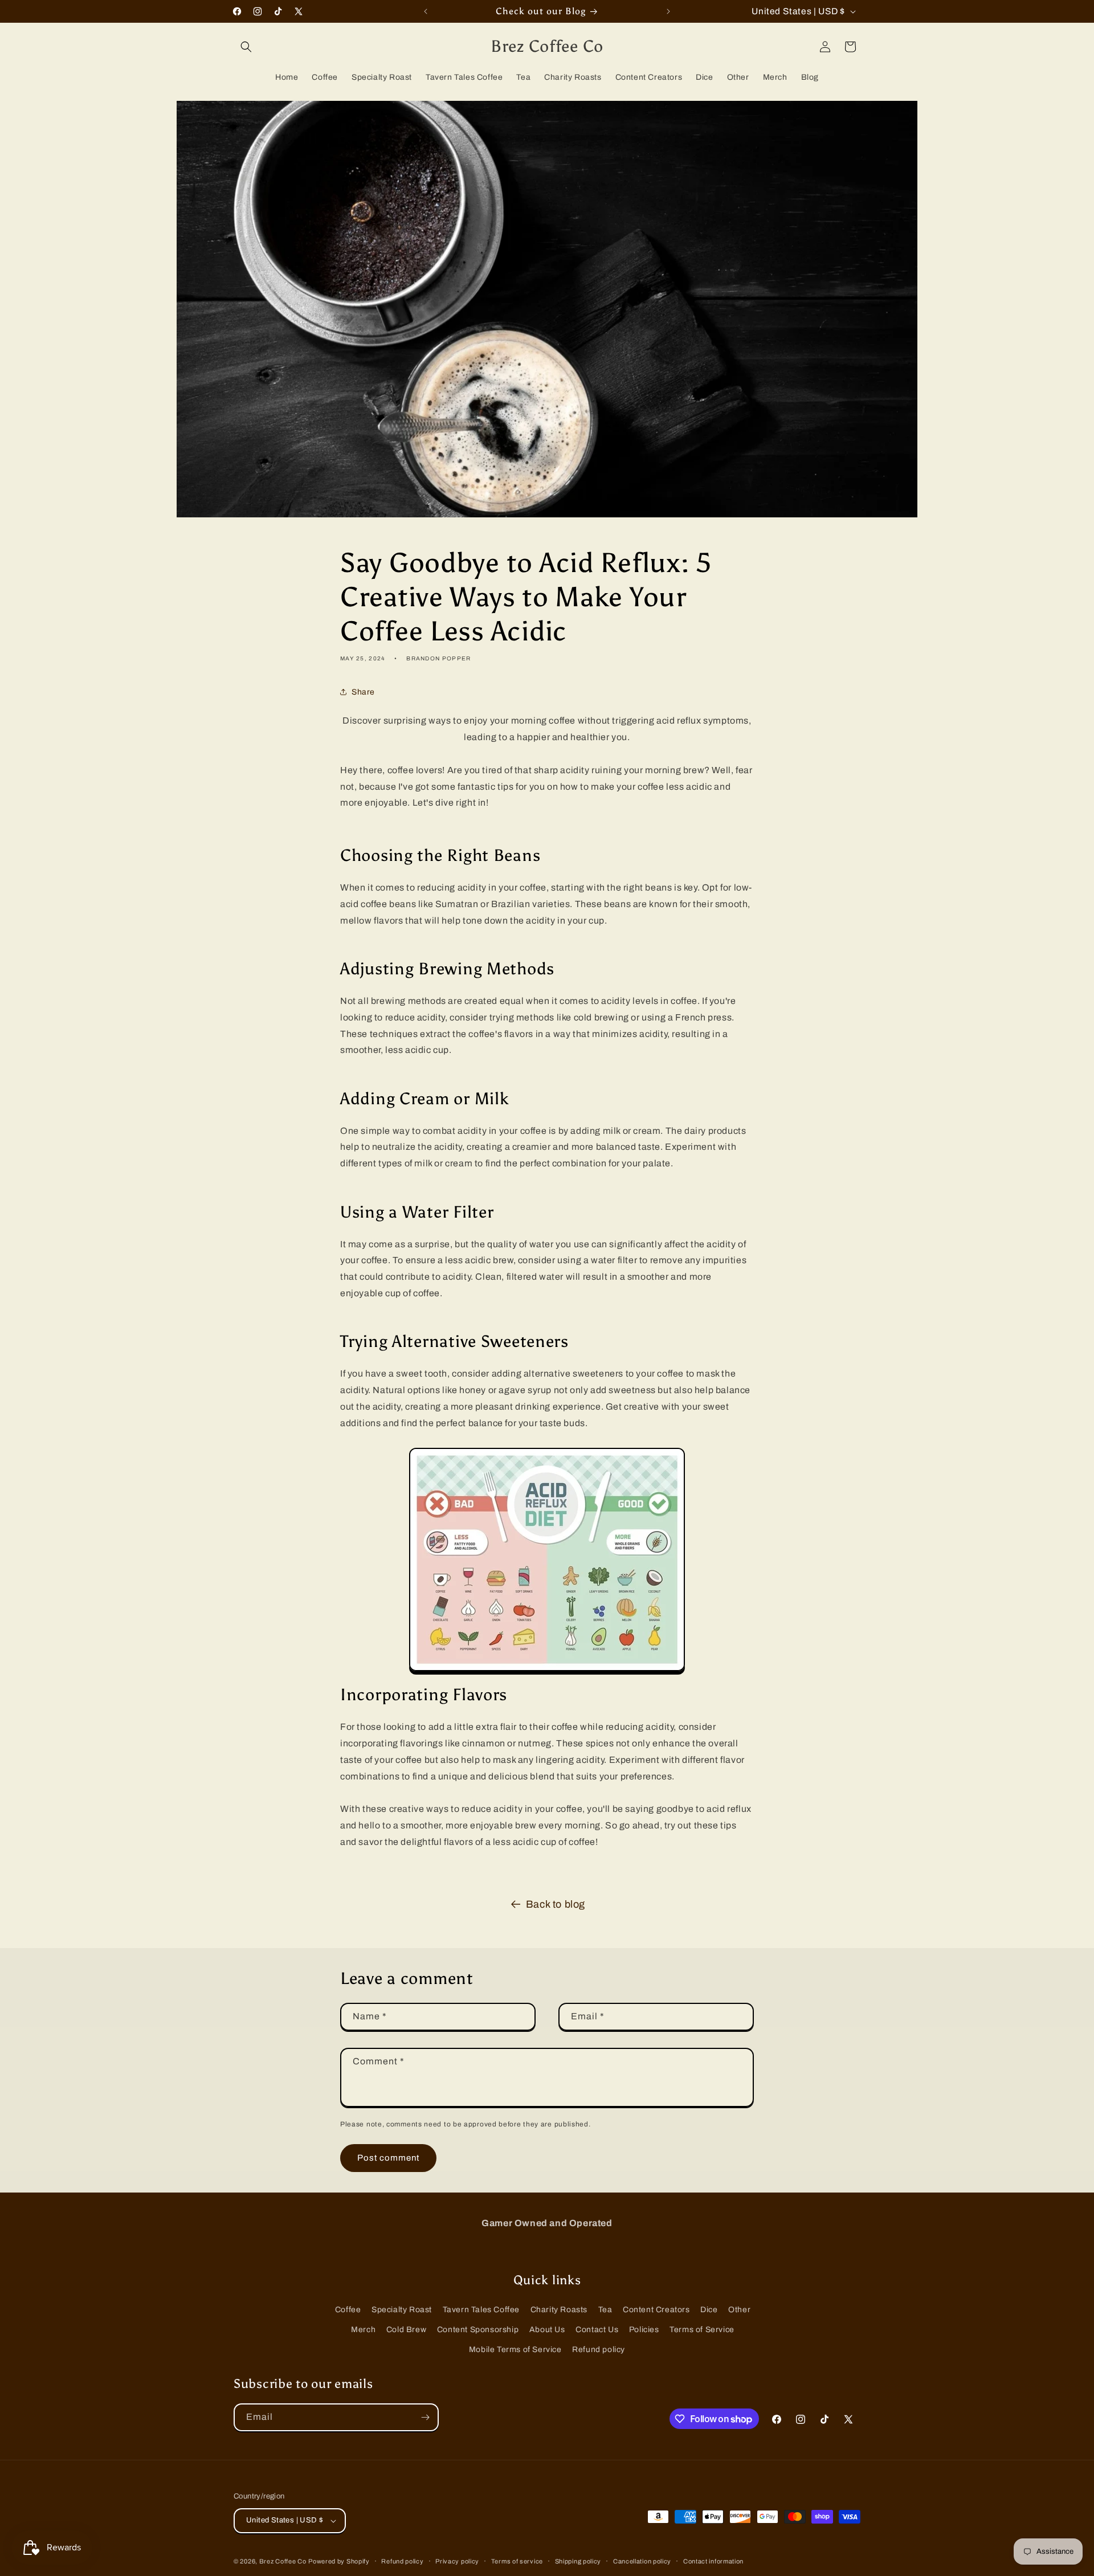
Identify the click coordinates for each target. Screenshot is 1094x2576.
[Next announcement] (668, 11)
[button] (246, 47)
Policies (644, 2330)
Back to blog (556, 1904)
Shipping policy (578, 2561)
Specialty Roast (402, 2310)
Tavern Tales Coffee (481, 2310)
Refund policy (599, 2350)
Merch (363, 2330)
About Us (547, 2330)
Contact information (713, 2561)
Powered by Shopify (339, 2561)
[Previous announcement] (426, 11)
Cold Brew (406, 2330)
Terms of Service (702, 2330)
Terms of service (517, 2561)
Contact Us (597, 2330)
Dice (709, 2310)
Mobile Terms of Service (515, 2350)
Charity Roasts (559, 2310)
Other (739, 2310)
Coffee (348, 2310)
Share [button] (363, 692)
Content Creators (656, 2310)
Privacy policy (457, 2561)
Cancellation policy (642, 2561)
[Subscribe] (425, 2417)
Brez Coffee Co (283, 2561)
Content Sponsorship (478, 2330)
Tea (605, 2310)
